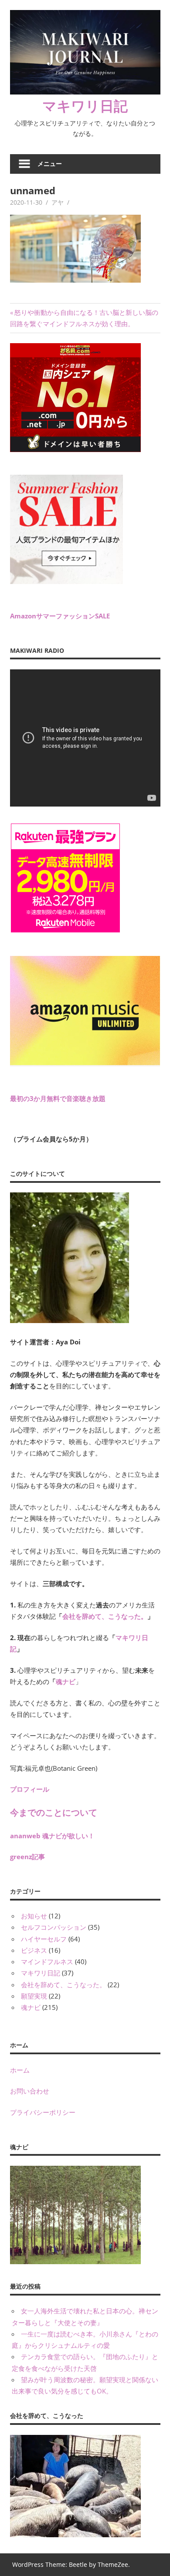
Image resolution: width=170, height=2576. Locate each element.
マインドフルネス (47, 1962)
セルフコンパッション (54, 1927)
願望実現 (34, 1996)
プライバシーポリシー (43, 2112)
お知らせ (34, 1916)
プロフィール (30, 1789)
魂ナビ (66, 1681)
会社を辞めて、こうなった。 (105, 1616)
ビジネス (34, 1950)
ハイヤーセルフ (44, 1939)
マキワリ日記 (85, 106)
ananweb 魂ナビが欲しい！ (52, 1836)
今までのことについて (54, 1812)
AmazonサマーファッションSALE (60, 616)
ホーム (20, 2070)
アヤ (58, 202)
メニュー (50, 164)
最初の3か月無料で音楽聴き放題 (58, 1098)
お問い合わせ (30, 2091)
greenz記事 (27, 1857)
